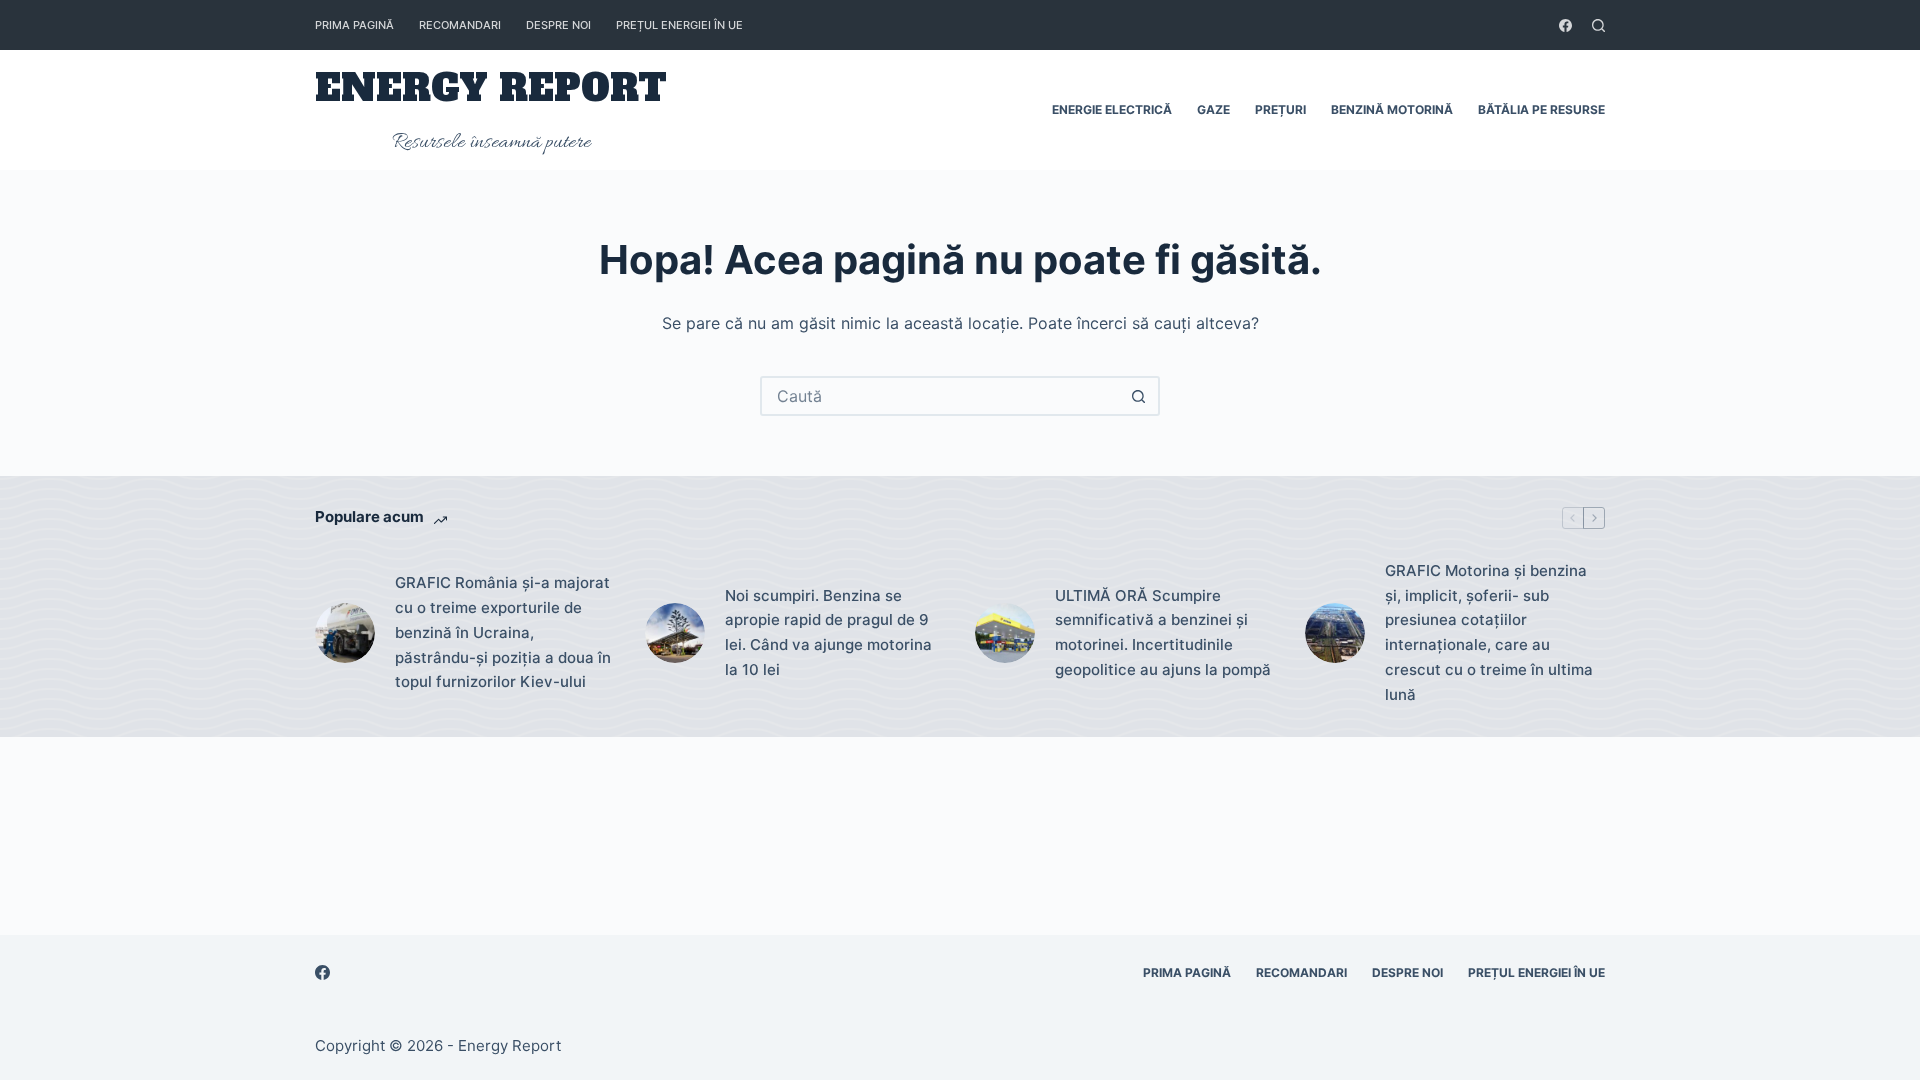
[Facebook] (1565, 25)
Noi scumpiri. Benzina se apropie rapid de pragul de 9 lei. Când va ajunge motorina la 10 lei (828, 632)
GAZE (1213, 109)
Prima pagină (354, 25)
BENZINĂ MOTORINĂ (1392, 109)
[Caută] (1598, 25)
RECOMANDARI (460, 25)
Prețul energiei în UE (679, 25)
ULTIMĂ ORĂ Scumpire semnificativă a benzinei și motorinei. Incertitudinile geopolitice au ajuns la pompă (1163, 632)
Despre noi (558, 25)
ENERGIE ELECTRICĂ (1112, 109)
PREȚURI (1280, 109)
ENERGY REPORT (491, 88)
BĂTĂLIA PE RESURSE (1541, 109)
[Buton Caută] (1138, 396)
